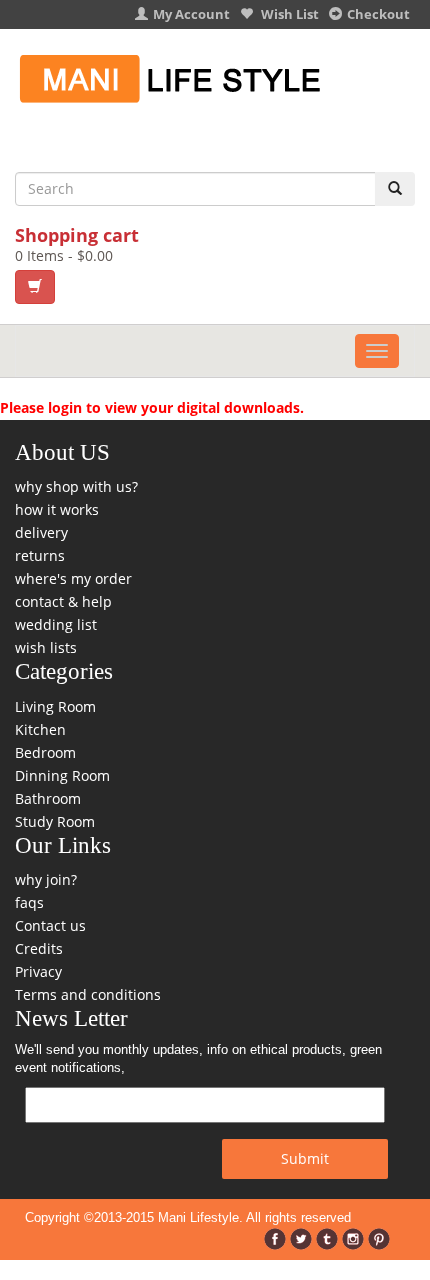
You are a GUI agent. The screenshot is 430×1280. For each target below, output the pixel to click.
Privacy (38, 971)
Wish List (288, 14)
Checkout (378, 14)
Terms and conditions (88, 994)
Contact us (50, 925)
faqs (29, 902)
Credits (39, 948)
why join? (46, 879)
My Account (191, 14)
